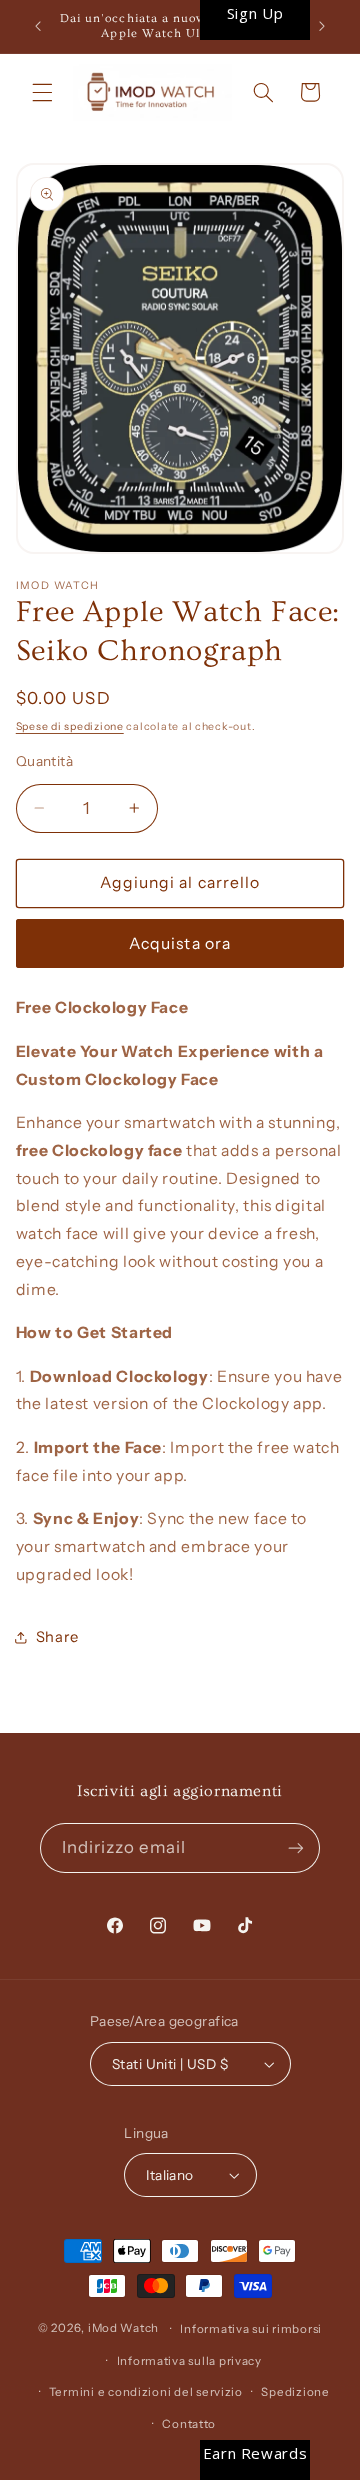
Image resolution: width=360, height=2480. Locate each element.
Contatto (189, 2424)
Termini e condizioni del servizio (146, 2392)
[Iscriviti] (296, 1847)
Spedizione (295, 2392)
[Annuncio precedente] (38, 27)
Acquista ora (180, 943)
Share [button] (57, 1637)
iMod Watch (123, 2329)
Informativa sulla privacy (189, 2361)
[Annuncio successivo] (322, 27)
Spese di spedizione (70, 726)
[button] (42, 92)
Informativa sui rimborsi (251, 2329)
